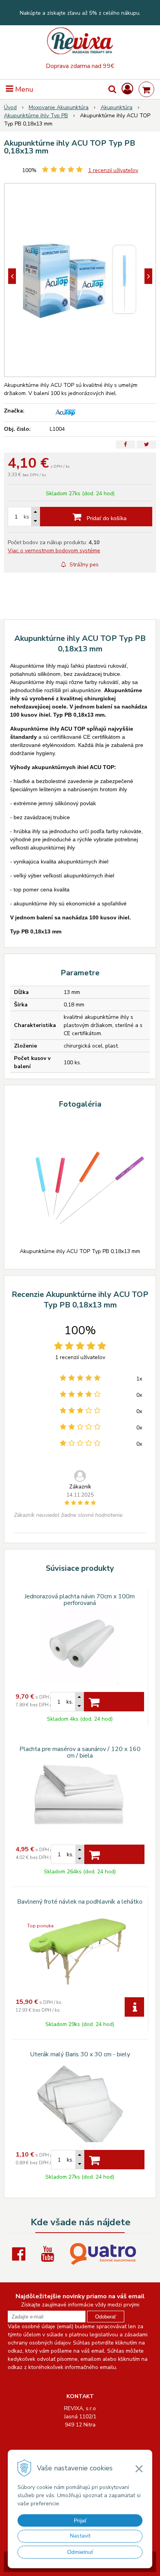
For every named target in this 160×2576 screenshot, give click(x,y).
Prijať (80, 2520)
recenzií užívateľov (113, 170)
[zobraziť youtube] (49, 2254)
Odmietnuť (80, 2552)
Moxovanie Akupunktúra (59, 107)
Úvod (10, 107)
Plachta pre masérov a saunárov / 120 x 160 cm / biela (80, 1752)
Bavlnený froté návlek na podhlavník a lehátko (80, 1902)
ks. (70, 1702)
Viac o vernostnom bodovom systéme (54, 551)
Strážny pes (83, 565)
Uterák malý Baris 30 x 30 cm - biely (80, 2054)
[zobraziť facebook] (21, 2254)
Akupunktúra (117, 107)
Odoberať (106, 2317)
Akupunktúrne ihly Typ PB (36, 116)
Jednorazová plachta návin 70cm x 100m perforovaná (80, 1600)
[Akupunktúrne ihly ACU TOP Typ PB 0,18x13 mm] (80, 280)
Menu (23, 89)
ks (26, 517)
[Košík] (146, 89)
